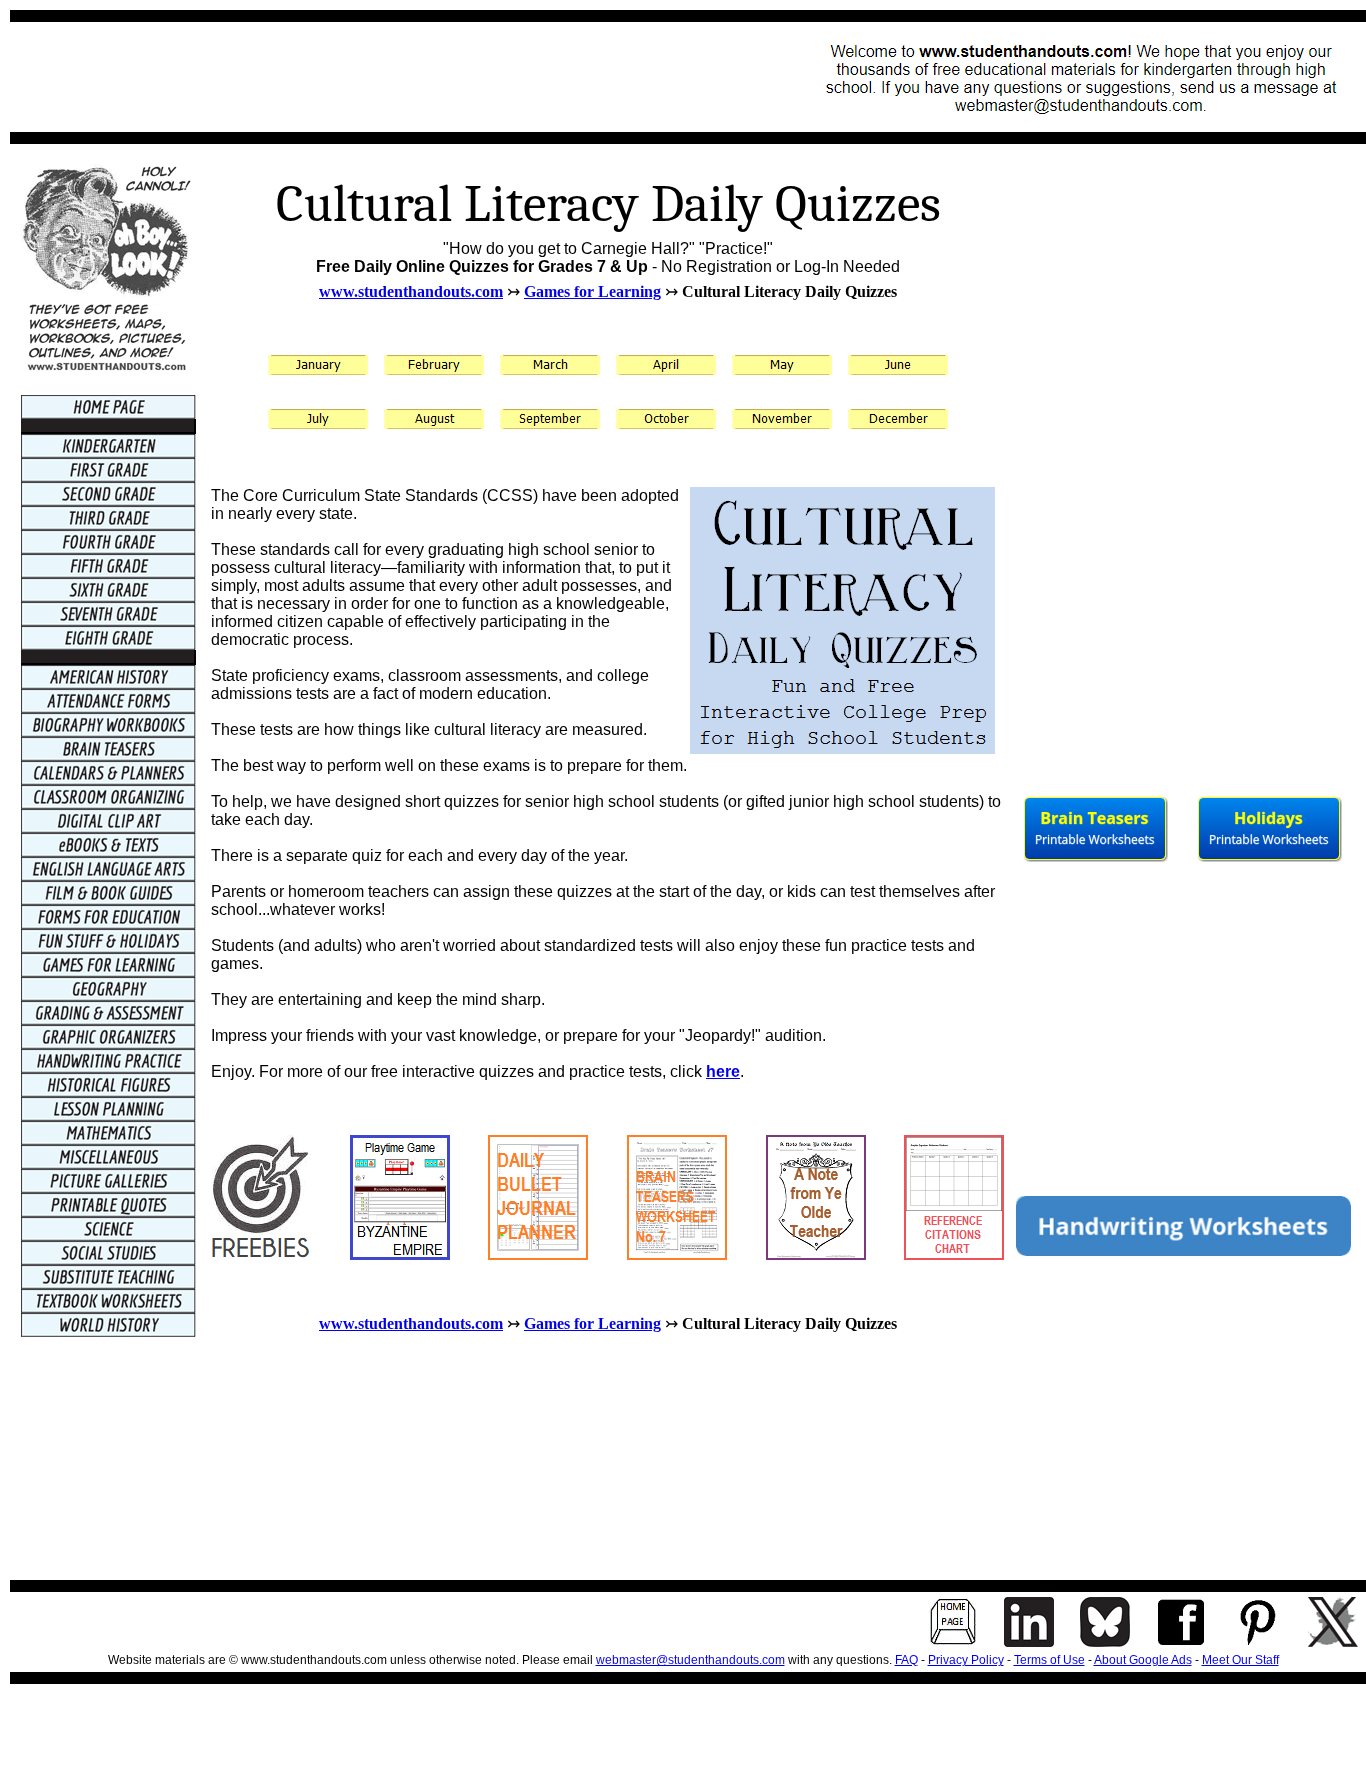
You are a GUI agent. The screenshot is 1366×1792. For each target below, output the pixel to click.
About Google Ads (1143, 1660)
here (723, 1071)
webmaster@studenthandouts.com (690, 1660)
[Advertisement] (386, 77)
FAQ (906, 1660)
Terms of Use (1049, 1660)
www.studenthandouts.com (411, 291)
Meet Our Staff (1240, 1660)
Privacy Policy (966, 1660)
